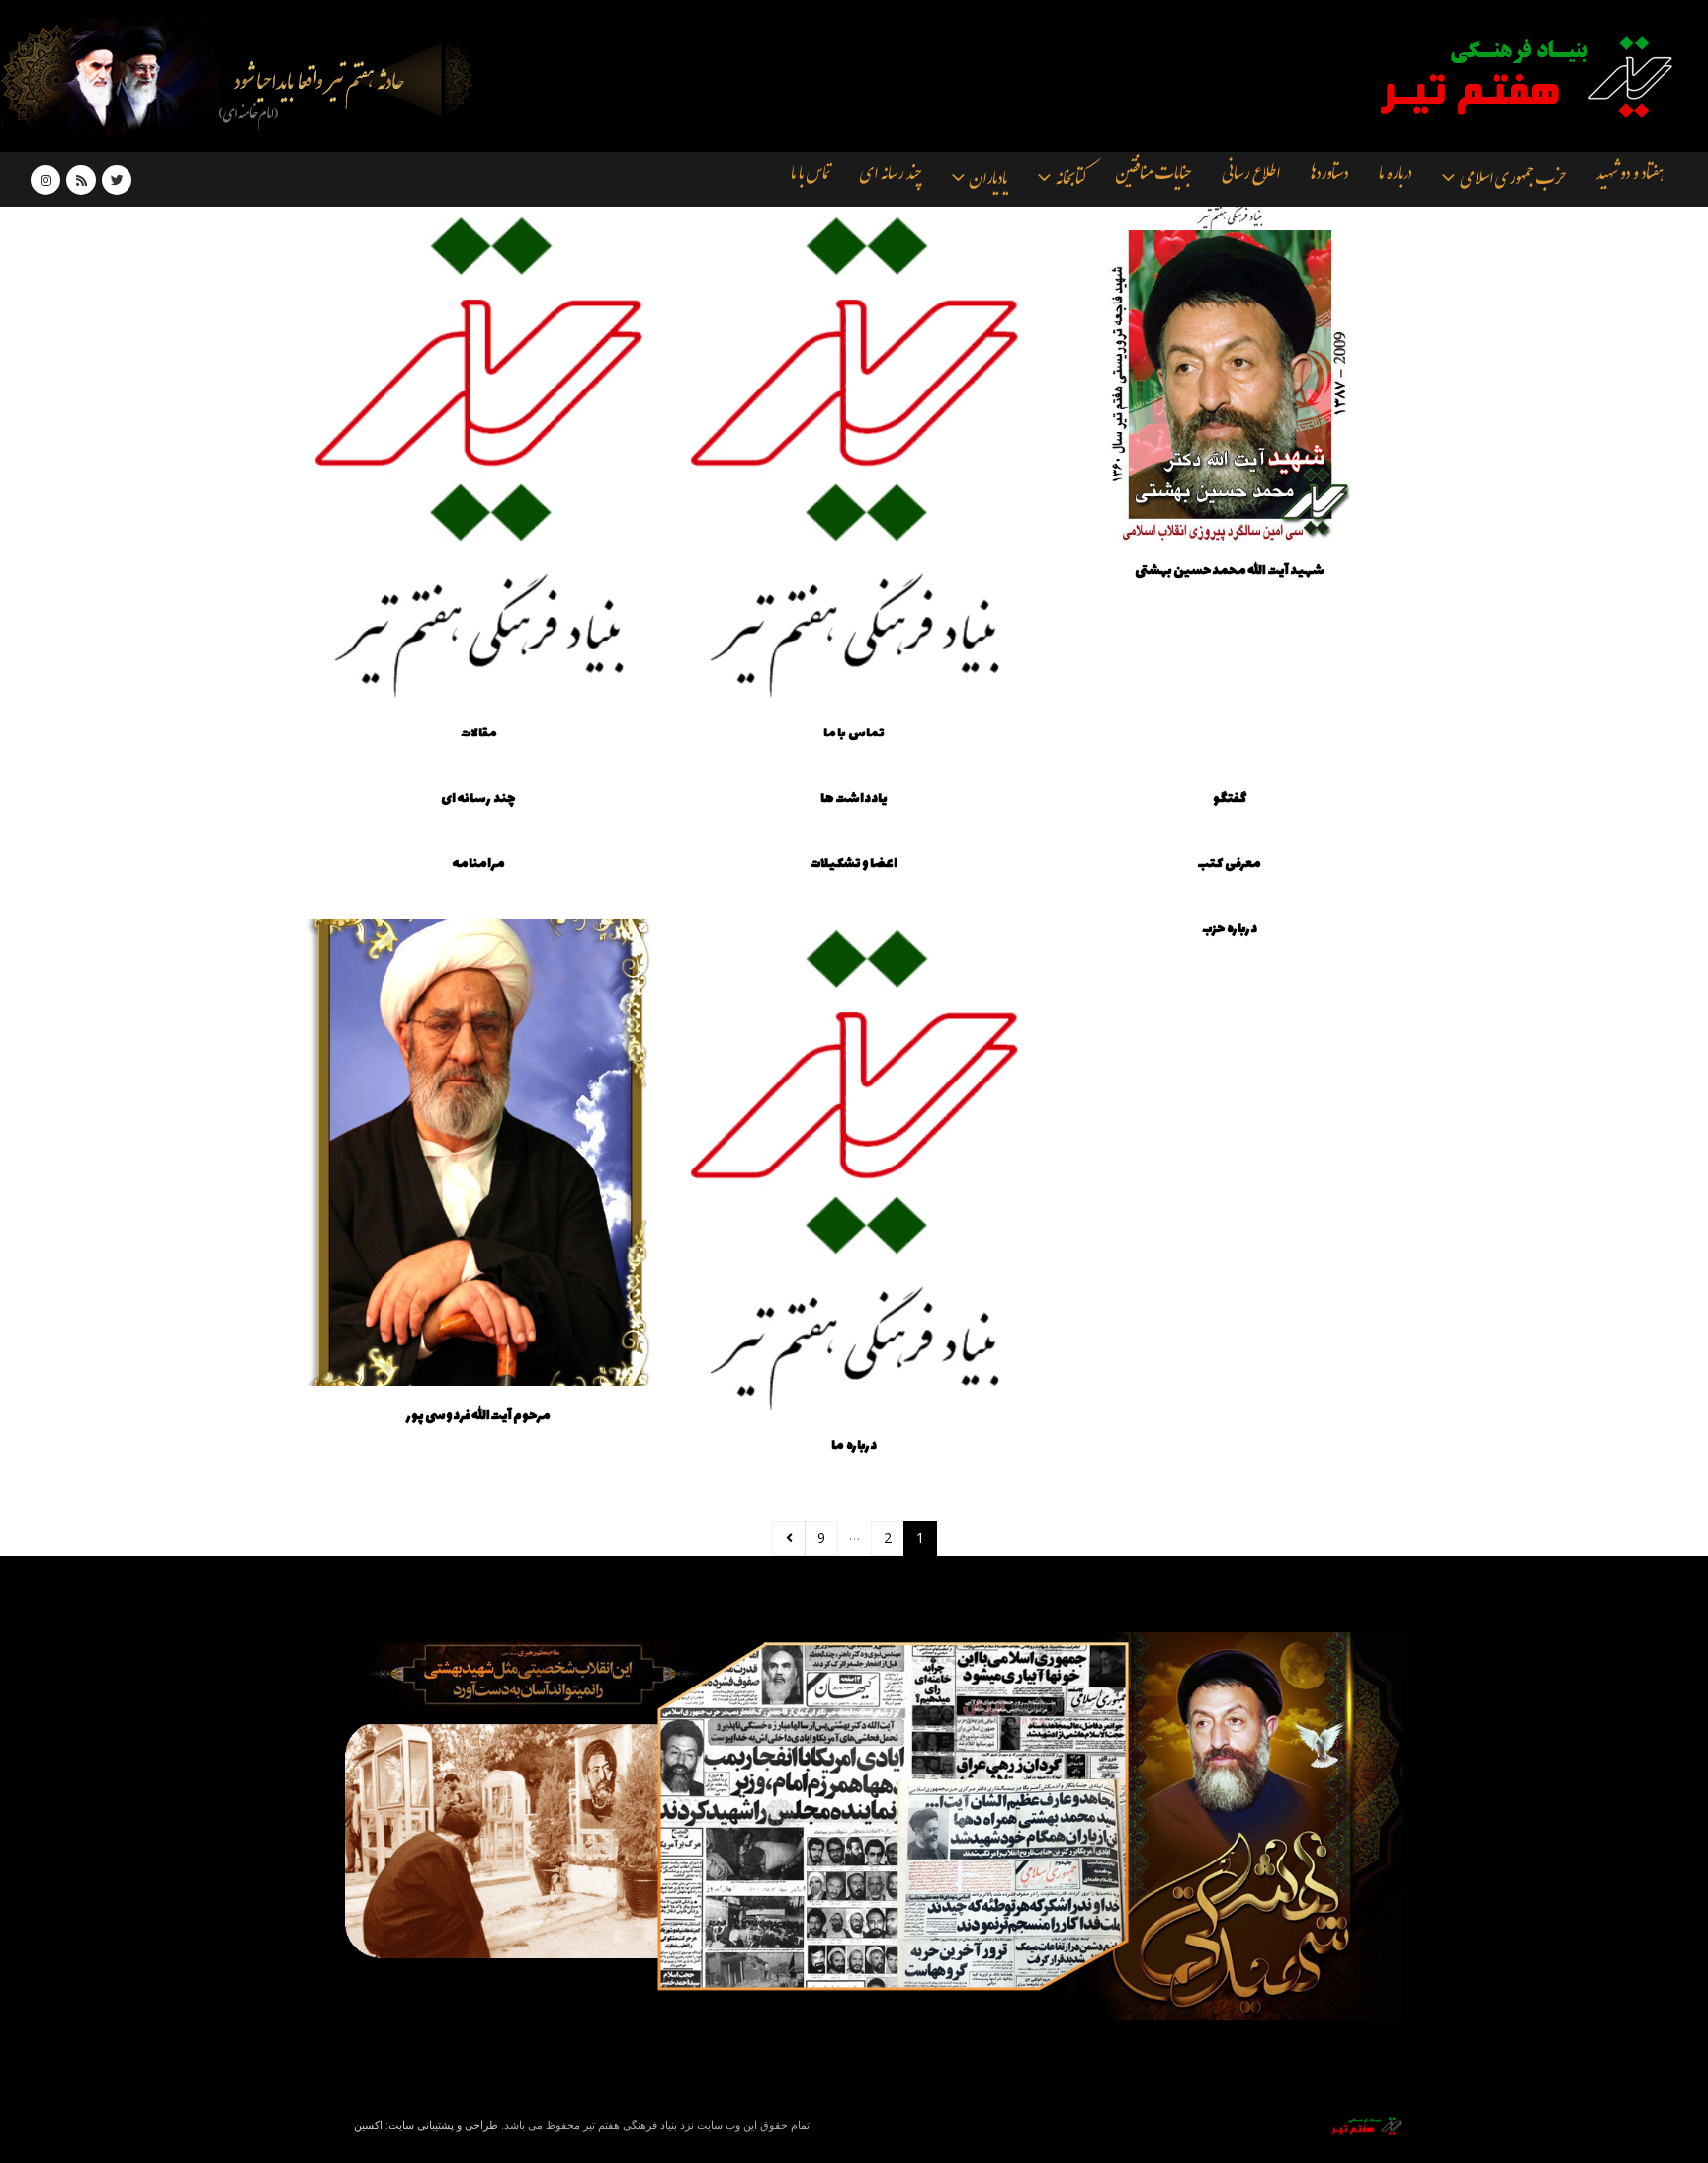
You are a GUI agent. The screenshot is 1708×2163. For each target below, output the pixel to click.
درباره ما (1395, 177)
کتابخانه (1070, 181)
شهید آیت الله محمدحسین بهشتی (1230, 571)
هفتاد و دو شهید (1630, 177)
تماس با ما (810, 177)
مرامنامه (478, 864)
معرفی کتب (1230, 864)
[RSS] (81, 180)
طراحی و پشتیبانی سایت (443, 2125)
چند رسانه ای (891, 177)
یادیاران (988, 181)
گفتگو (1230, 799)
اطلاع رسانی (1251, 177)
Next (789, 1539)
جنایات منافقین (1153, 177)
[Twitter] (117, 180)
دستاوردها (1329, 177)
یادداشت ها (854, 799)
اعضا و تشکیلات (854, 864)
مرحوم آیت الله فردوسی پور (479, 1416)
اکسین (368, 2125)
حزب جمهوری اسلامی (1513, 181)
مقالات (479, 734)
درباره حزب (1230, 929)
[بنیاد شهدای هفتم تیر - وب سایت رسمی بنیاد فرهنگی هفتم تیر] (1512, 76)
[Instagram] (45, 180)
